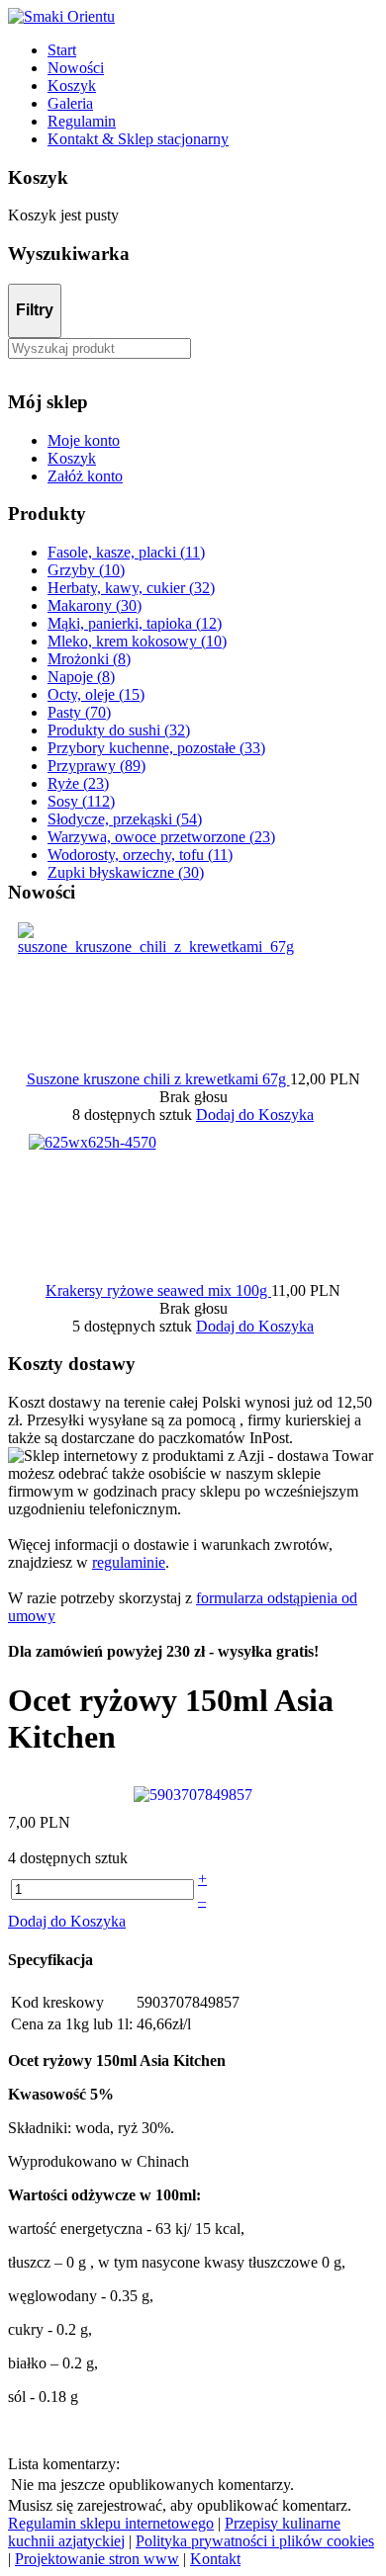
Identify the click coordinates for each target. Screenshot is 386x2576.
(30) (95, 605)
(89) (96, 766)
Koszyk (72, 86)
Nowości (76, 68)
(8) (89, 659)
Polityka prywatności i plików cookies (255, 2541)
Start (62, 50)
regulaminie (129, 1562)
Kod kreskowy (57, 2002)
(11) (126, 552)
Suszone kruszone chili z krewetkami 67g (158, 1079)
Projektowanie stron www (97, 2559)
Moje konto (84, 440)
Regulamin (82, 121)
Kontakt (215, 2559)
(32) (131, 588)
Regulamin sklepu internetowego (111, 2523)
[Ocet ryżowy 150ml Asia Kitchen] (193, 1794)
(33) (156, 748)
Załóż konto (85, 476)
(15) (96, 694)
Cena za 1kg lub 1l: (72, 2024)
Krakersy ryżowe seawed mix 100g (158, 1290)
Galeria (70, 103)
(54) (125, 819)
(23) (78, 783)
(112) (81, 801)
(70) (79, 712)
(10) (86, 570)
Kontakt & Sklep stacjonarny (138, 139)
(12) (135, 623)
